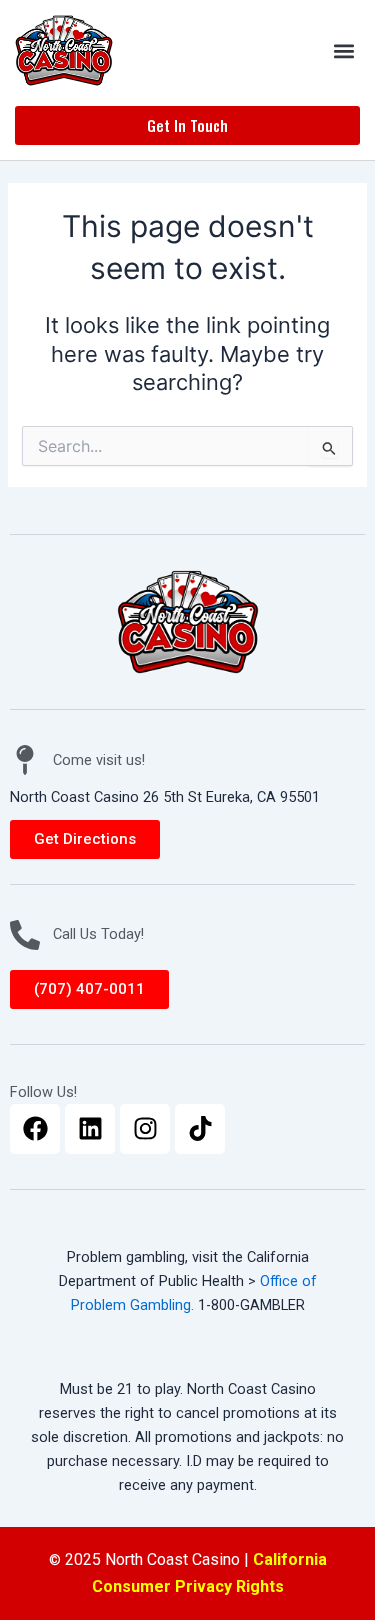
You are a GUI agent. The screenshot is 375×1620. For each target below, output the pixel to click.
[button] (343, 50)
